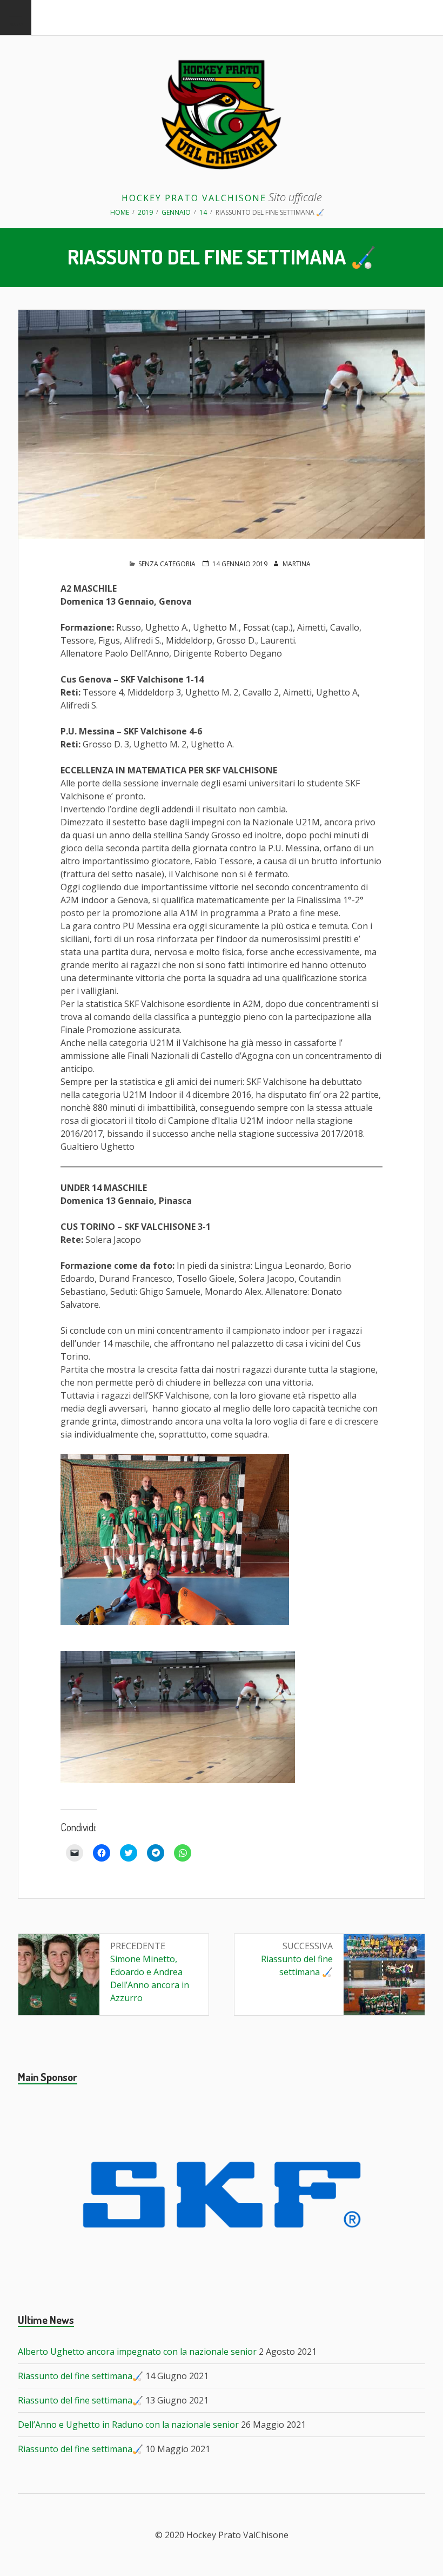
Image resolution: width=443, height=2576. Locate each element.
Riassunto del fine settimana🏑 (80, 2376)
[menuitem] (16, 18)
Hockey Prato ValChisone (194, 198)
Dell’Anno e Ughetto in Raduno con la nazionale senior (128, 2425)
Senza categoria (167, 564)
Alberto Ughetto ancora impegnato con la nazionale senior (137, 2352)
